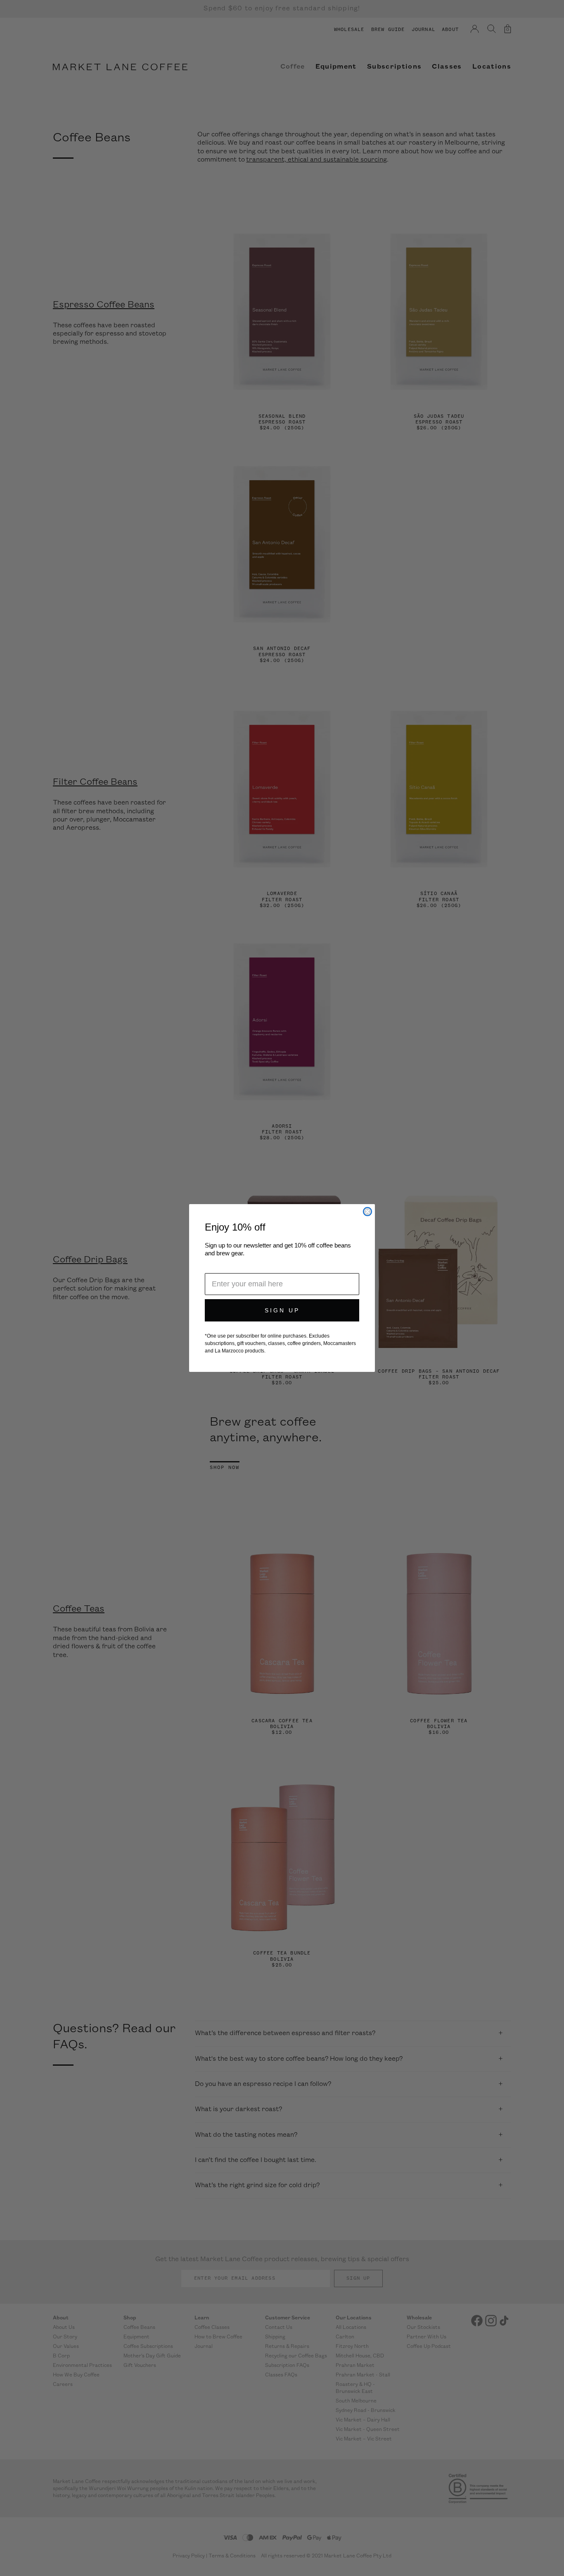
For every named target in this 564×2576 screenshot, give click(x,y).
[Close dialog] (367, 1212)
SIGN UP (282, 1310)
